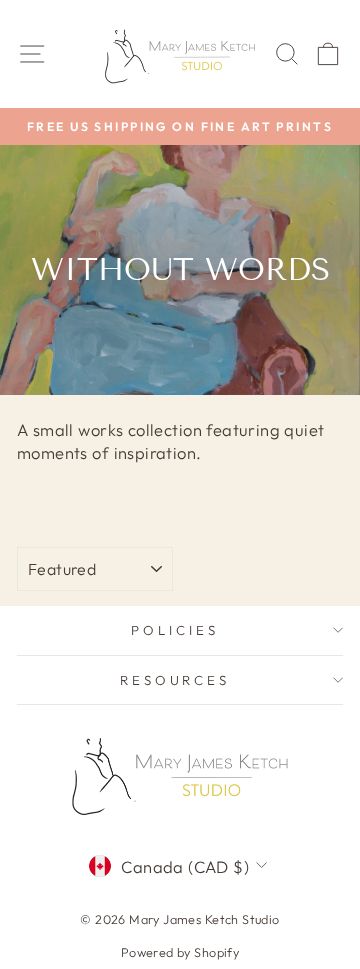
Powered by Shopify (180, 952)
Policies (175, 630)
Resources (175, 680)
